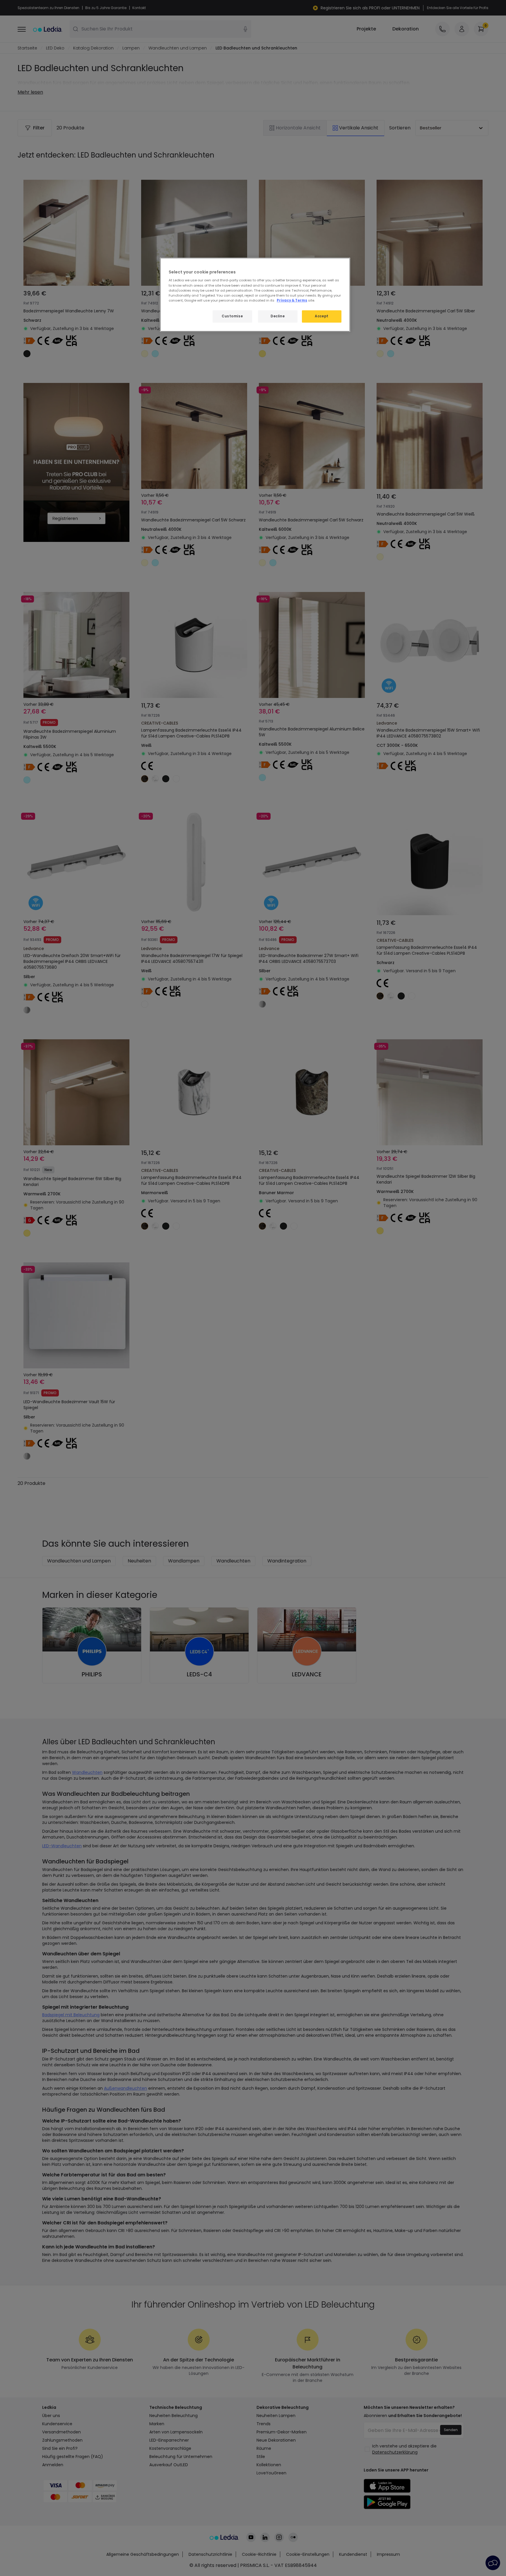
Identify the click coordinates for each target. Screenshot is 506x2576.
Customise (232, 316)
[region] (255, 295)
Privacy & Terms (292, 300)
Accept (322, 316)
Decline (278, 316)
